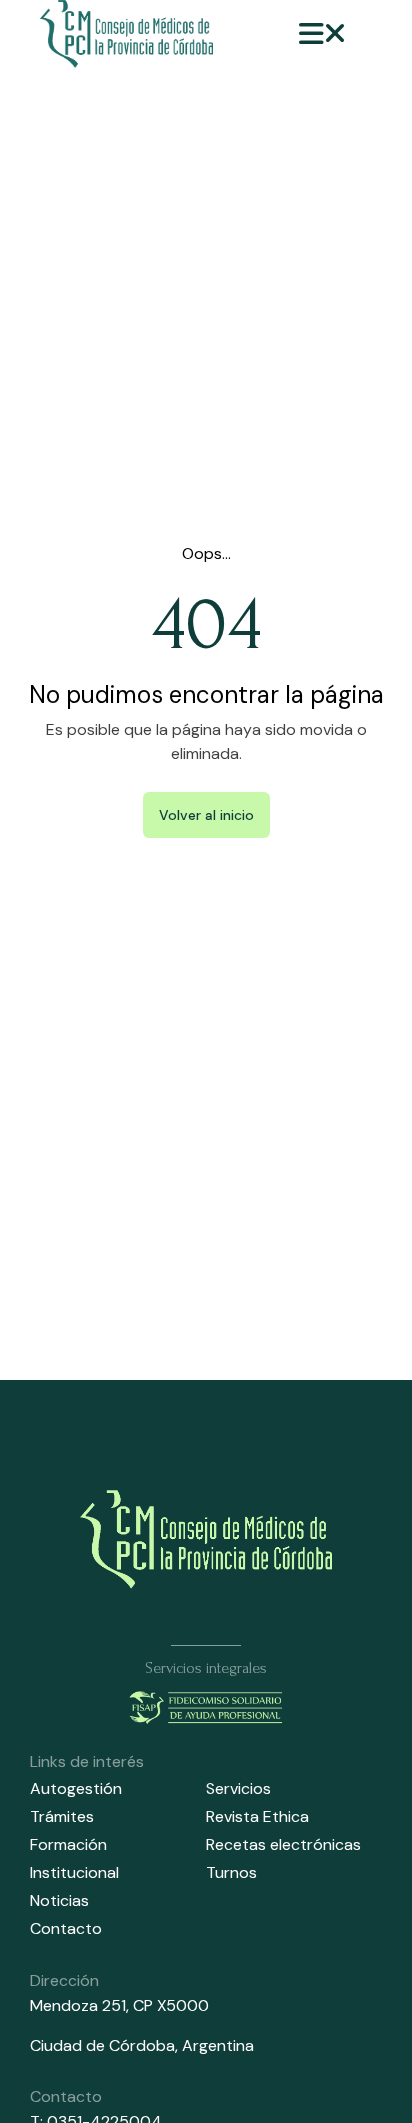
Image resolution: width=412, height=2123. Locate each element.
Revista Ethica (257, 1816)
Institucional (74, 1872)
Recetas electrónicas (283, 1844)
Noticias (59, 1900)
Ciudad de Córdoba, (106, 2045)
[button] (322, 34)
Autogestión (76, 1788)
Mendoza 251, (79, 2005)
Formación (68, 1844)
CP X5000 (171, 2005)
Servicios (238, 1788)
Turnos (231, 1872)
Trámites (62, 1816)
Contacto (66, 1928)
